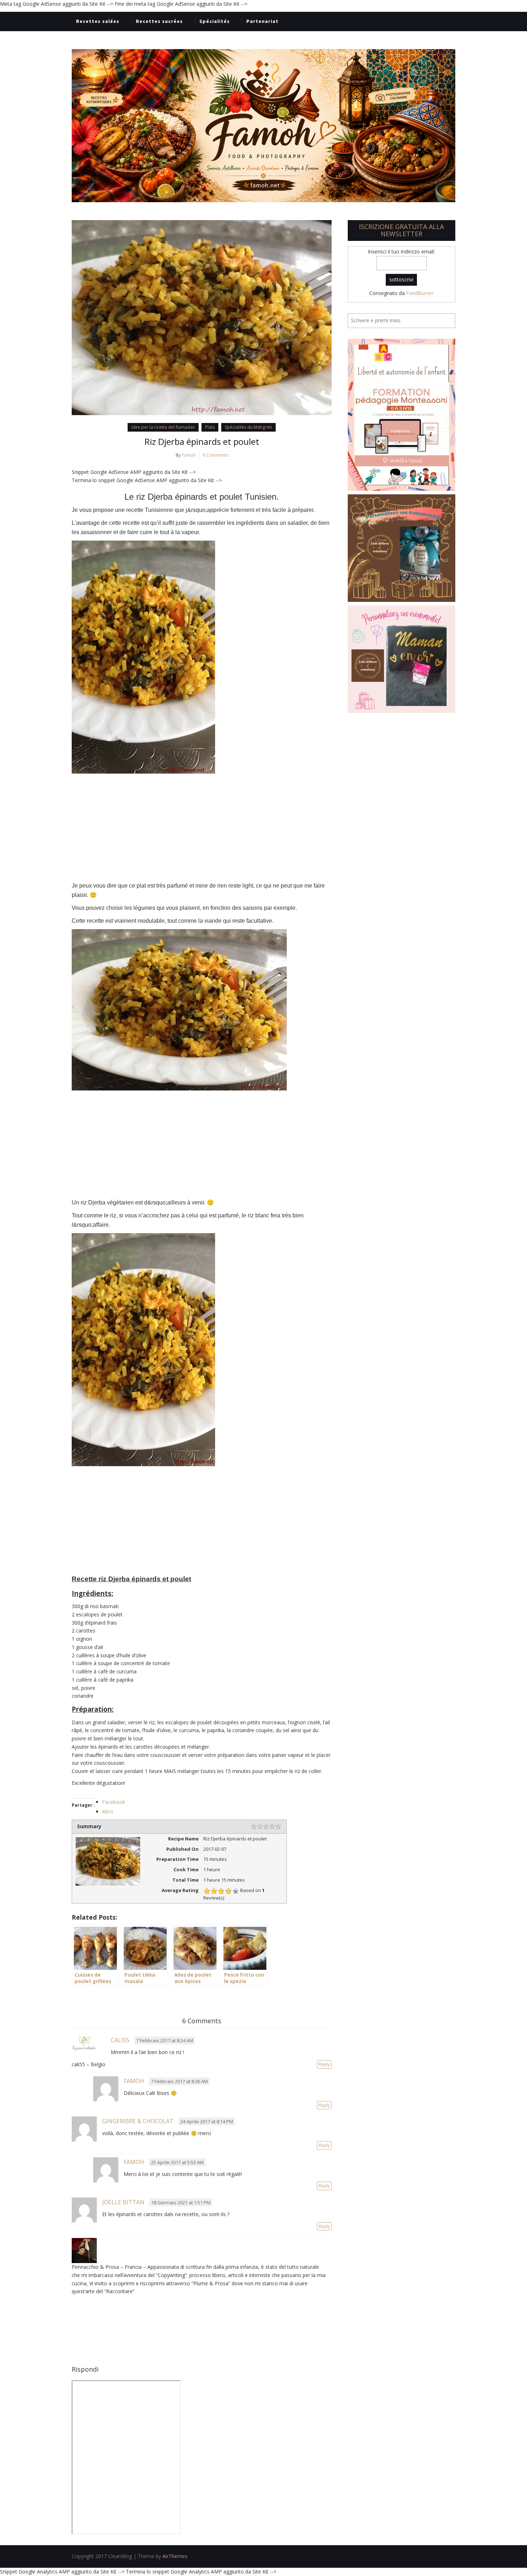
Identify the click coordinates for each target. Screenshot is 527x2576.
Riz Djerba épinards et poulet (202, 441)
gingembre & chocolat (138, 2121)
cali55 (120, 2040)
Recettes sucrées (159, 21)
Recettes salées (98, 21)
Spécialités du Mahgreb (248, 427)
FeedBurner (420, 293)
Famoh (189, 455)
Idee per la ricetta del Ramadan (163, 427)
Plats (210, 427)
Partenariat (262, 21)
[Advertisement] (202, 827)
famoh (134, 2081)
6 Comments (215, 455)
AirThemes (175, 2556)
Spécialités (215, 21)
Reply (324, 2064)
